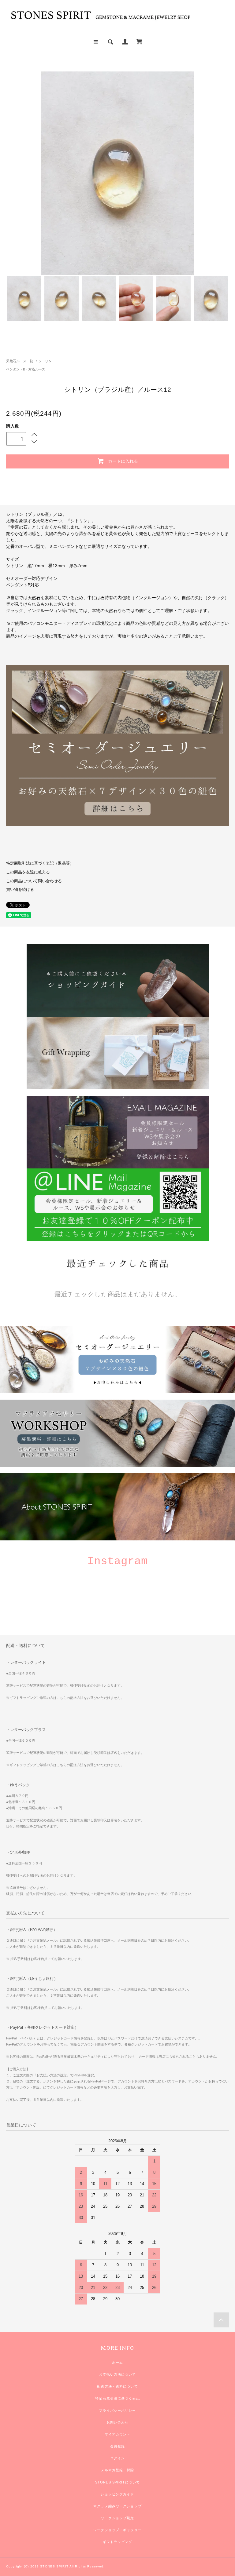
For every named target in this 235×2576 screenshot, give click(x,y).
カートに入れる (123, 461)
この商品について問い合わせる (34, 881)
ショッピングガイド (117, 2494)
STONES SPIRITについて (117, 2482)
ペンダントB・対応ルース (26, 369)
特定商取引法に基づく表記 (117, 2398)
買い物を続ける (20, 890)
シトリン (45, 361)
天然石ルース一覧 (20, 361)
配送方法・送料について (117, 2386)
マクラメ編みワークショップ (117, 2506)
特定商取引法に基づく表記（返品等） (40, 863)
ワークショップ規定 (117, 2518)
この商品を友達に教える (28, 872)
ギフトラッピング (118, 2542)
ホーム (117, 2363)
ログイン (117, 2458)
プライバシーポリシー (117, 2410)
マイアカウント (118, 2434)
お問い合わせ (118, 2422)
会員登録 (117, 2446)
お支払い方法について (117, 2374)
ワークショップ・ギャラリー (117, 2530)
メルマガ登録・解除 (117, 2470)
